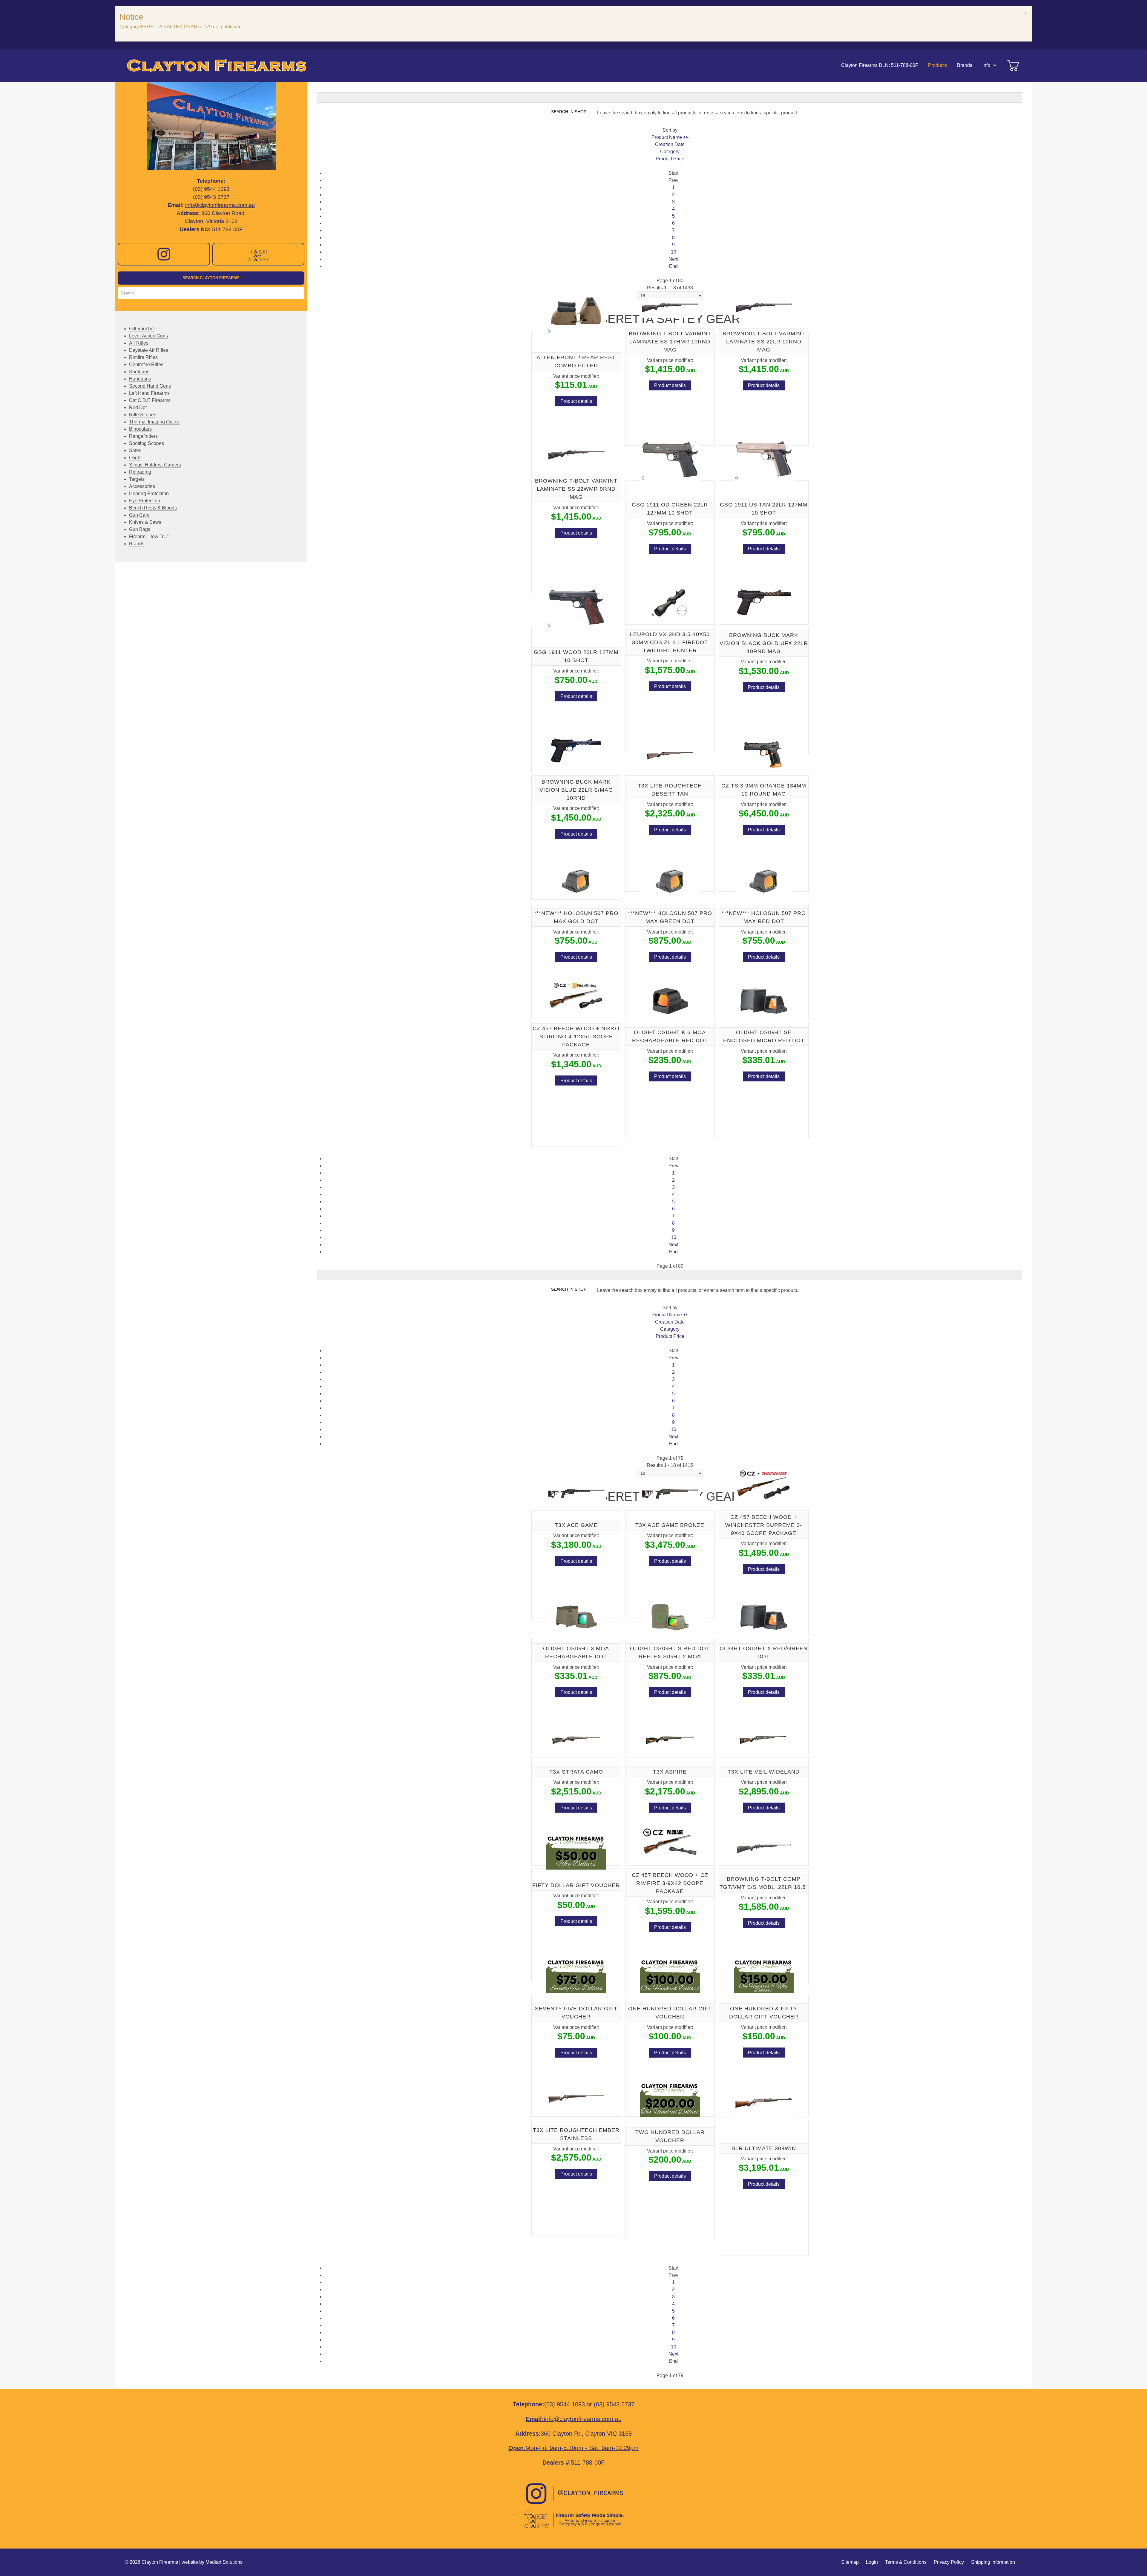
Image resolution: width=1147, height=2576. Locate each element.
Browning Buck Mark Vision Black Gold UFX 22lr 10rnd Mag (764, 643)
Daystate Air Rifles (149, 350)
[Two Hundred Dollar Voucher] (670, 2098)
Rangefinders (143, 436)
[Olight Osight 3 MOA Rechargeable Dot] (576, 1617)
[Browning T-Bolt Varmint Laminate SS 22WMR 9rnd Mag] (576, 455)
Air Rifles (139, 343)
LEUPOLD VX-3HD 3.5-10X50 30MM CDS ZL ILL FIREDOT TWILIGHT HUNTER (670, 642)
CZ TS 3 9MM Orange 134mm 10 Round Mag (764, 790)
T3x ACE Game (576, 1525)
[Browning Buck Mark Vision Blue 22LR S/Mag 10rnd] (576, 750)
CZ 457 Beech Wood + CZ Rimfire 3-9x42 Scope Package (670, 1883)
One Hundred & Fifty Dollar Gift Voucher (764, 2012)
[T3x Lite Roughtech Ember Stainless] (576, 2098)
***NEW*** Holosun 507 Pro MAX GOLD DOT (576, 917)
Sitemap (850, 2562)
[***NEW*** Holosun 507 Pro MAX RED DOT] (764, 881)
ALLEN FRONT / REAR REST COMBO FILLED (576, 361)
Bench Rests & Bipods (153, 508)
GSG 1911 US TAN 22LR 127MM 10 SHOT (764, 509)
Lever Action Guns (148, 336)
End (673, 266)
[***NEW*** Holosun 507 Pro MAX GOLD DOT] (576, 881)
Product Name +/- (670, 137)
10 (674, 252)
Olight (135, 458)
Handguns (140, 379)
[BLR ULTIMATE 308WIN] (764, 2102)
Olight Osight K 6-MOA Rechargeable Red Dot (670, 1036)
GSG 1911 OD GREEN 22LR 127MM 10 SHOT (670, 509)
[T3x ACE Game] (576, 1493)
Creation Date (670, 144)
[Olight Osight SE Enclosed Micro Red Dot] (764, 1001)
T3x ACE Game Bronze (670, 1525)
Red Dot (138, 407)
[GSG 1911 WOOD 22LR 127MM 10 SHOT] (576, 606)
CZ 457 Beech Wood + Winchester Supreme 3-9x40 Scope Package (764, 1525)
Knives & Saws (145, 522)
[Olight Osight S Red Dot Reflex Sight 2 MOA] (670, 1617)
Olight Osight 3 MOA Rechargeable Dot (576, 1652)
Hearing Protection (149, 493)
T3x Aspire (670, 1772)
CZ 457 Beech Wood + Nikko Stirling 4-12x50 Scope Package (576, 1037)
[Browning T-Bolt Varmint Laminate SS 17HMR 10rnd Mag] (670, 307)
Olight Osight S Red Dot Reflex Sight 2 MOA (670, 1652)
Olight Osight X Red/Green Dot (764, 1652)
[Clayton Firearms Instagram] (164, 254)
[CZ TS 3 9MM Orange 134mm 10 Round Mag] (764, 754)
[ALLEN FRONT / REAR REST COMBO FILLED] (576, 312)
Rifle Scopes (143, 415)
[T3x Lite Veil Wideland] (764, 1740)
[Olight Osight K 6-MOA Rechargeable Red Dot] (670, 1001)
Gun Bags (140, 529)
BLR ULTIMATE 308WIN (764, 2148)
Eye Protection (145, 501)
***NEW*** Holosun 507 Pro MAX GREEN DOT (670, 917)
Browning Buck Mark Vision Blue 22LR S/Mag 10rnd (576, 790)
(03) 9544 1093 (565, 2404)
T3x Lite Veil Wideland (764, 1772)
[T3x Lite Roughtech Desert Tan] (670, 754)
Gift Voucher (142, 329)
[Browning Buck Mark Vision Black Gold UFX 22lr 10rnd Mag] (764, 602)
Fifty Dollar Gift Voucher (576, 1885)
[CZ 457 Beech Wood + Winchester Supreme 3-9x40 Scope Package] (764, 1485)
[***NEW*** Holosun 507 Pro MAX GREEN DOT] (670, 881)
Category (670, 152)
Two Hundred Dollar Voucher (670, 2136)
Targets (137, 479)
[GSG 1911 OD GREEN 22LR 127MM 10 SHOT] (670, 459)
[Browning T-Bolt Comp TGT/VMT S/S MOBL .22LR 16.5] (764, 1847)
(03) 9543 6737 (614, 2404)
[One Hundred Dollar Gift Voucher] (670, 1975)
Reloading (140, 472)
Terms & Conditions (906, 2562)
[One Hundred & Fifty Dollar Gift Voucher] (764, 1975)
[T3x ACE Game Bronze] (670, 1493)
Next (673, 259)
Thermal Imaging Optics (154, 422)
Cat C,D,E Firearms (150, 400)
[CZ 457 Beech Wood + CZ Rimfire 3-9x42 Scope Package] (670, 1843)
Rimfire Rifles (143, 357)
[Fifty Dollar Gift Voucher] (576, 1851)
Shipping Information (993, 2562)
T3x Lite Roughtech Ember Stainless (576, 2134)
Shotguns (139, 372)
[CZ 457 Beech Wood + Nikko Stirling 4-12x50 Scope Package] (576, 997)
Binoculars (140, 429)
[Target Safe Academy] (259, 254)
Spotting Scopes (147, 443)
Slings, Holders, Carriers (155, 465)
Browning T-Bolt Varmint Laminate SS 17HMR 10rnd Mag (670, 342)
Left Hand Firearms (149, 393)
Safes (135, 450)
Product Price (670, 159)
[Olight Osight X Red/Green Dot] (764, 1617)
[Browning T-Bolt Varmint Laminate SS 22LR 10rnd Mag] (764, 307)
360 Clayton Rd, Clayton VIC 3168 (586, 2434)
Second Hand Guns (150, 386)
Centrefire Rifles (146, 364)
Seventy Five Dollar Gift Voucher (576, 2013)
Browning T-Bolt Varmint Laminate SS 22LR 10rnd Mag (764, 342)
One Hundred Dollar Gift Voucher (670, 2013)
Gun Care (139, 515)
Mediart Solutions (224, 2562)
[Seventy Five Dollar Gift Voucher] (576, 1975)
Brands (137, 544)
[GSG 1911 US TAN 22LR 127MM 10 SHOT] (764, 459)
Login (872, 2562)
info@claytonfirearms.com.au (220, 205)
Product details (576, 401)
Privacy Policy (949, 2562)
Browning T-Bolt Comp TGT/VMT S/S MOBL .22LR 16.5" (764, 1883)
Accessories (142, 486)
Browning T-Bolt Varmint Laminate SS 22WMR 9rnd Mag (576, 489)
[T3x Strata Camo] (576, 1740)
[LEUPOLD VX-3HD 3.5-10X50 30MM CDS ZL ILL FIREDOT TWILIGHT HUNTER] (670, 602)
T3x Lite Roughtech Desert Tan (670, 790)
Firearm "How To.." (149, 536)
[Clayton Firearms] (214, 65)
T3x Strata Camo (576, 1772)
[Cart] (1013, 65)
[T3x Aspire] (670, 1740)
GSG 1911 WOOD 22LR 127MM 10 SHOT (576, 656)
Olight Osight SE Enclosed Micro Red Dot (764, 1036)
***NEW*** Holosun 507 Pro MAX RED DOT (764, 917)
